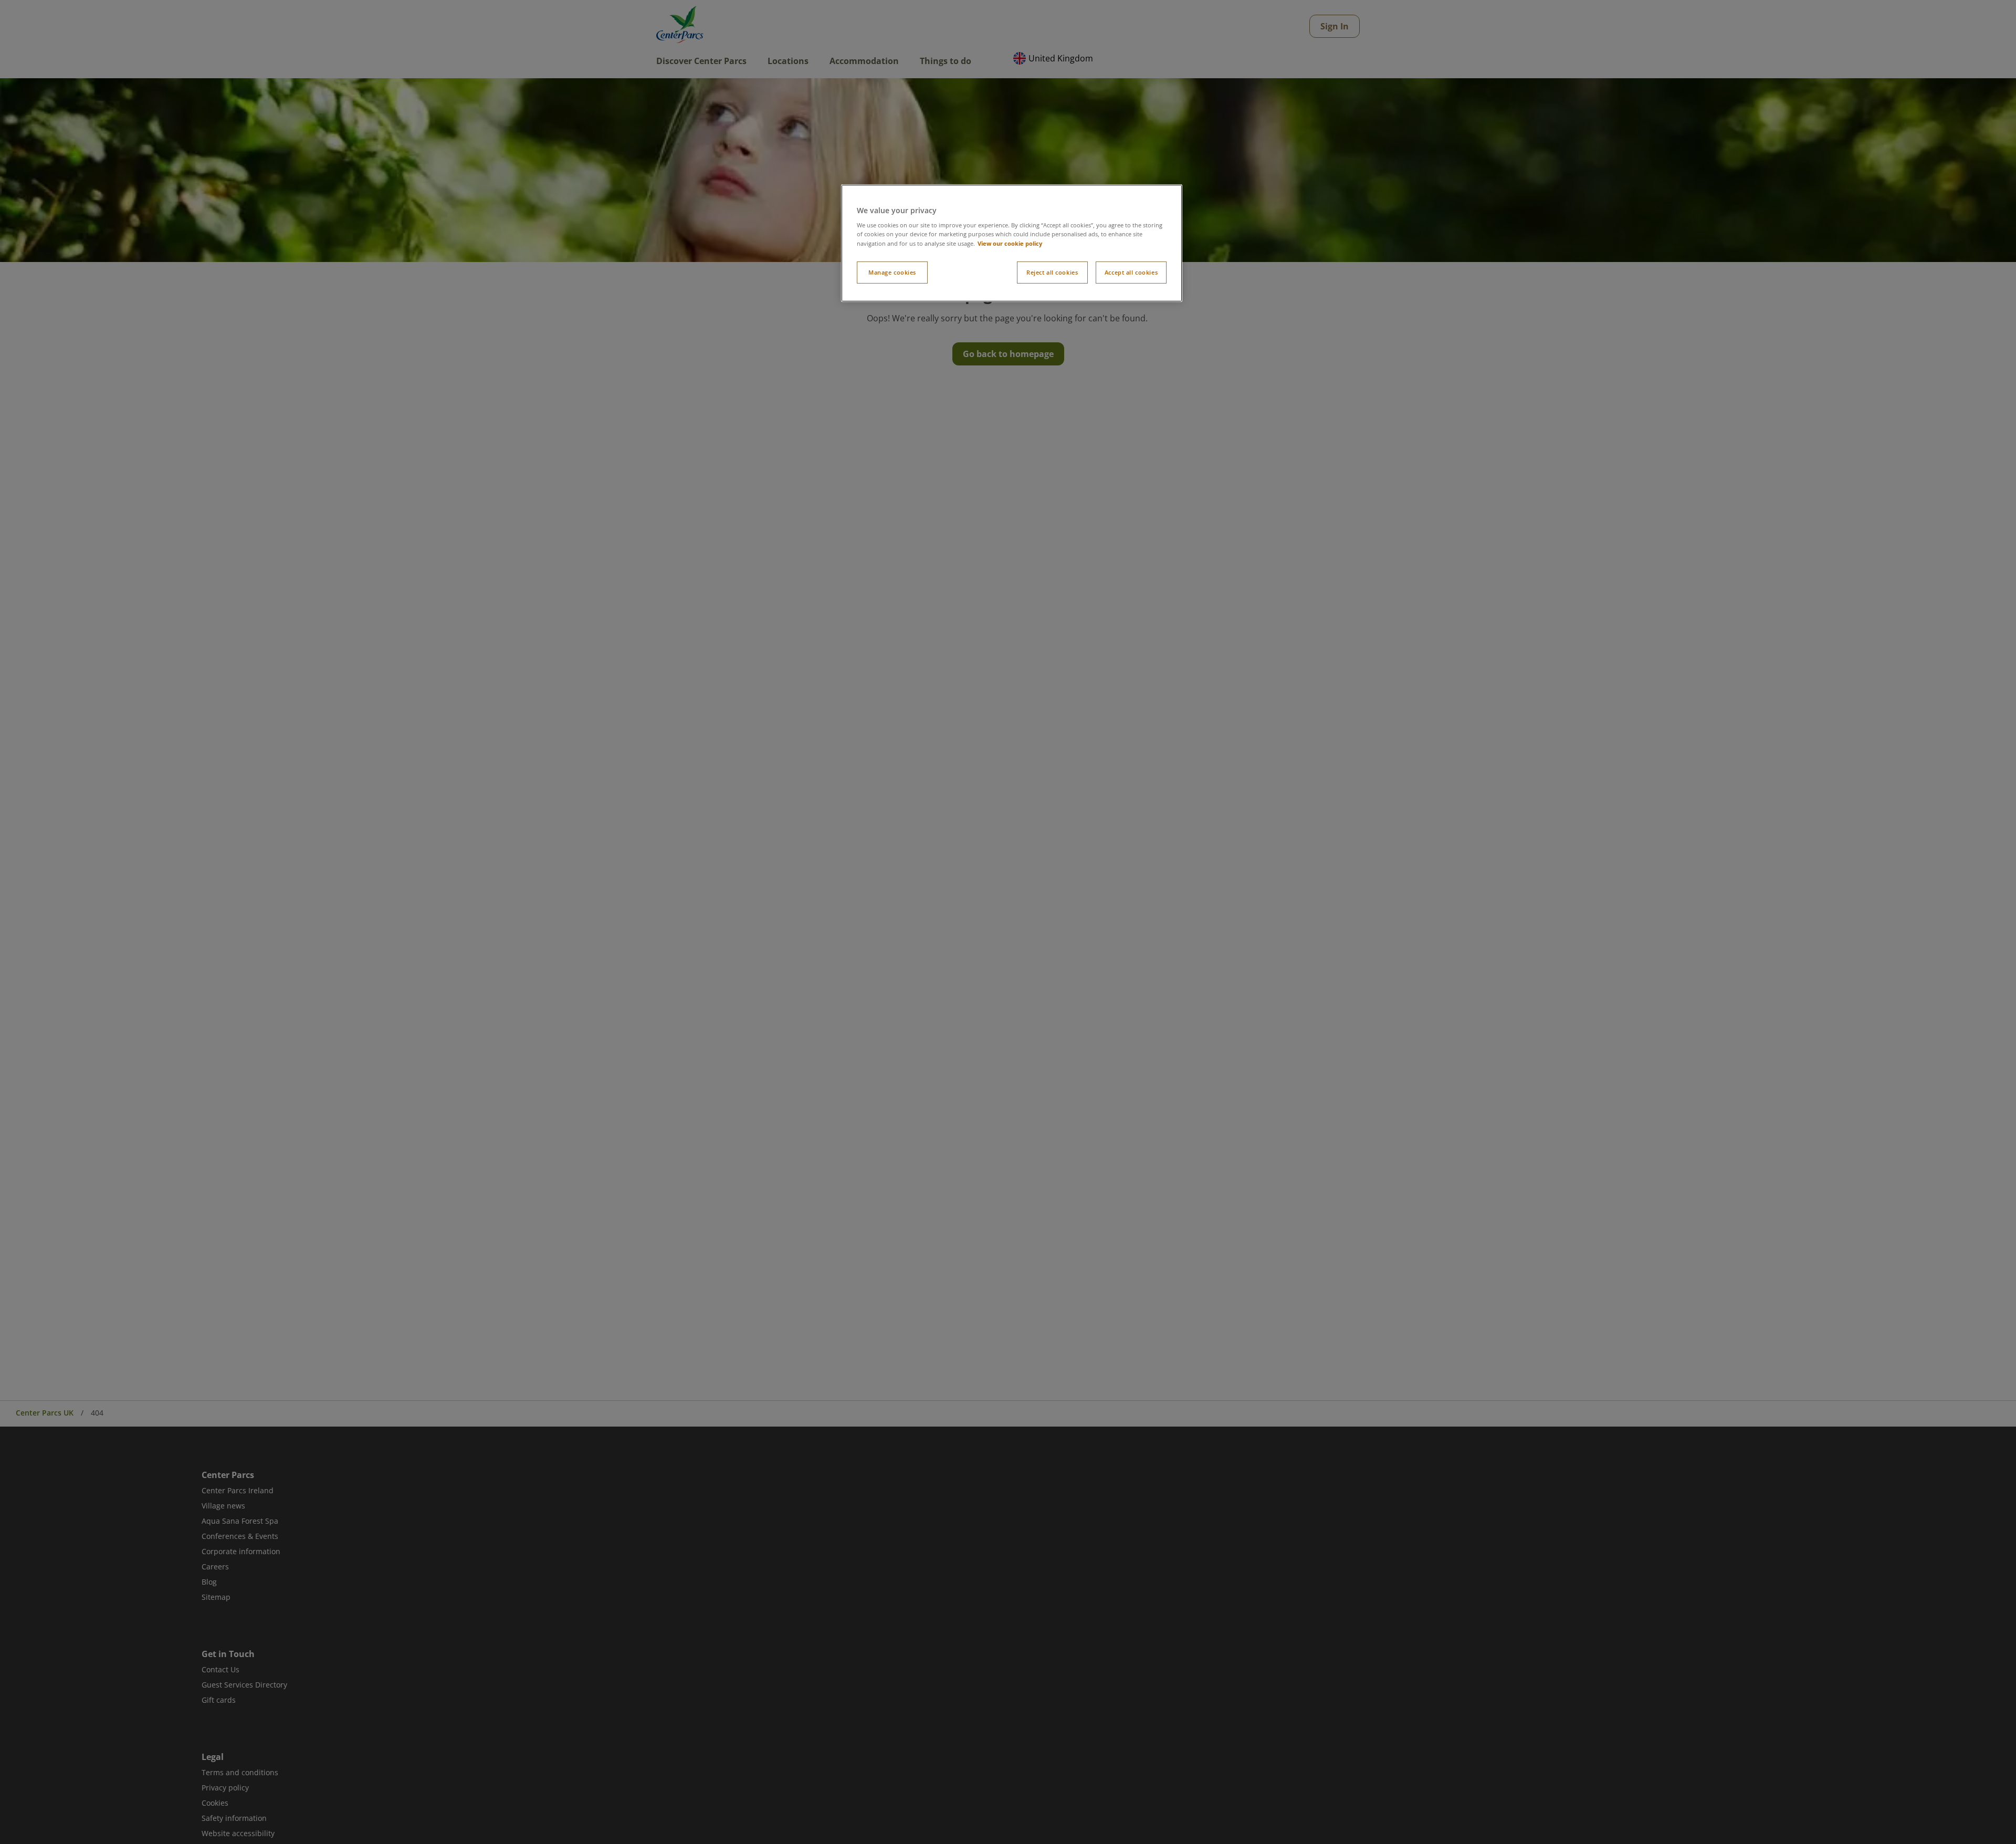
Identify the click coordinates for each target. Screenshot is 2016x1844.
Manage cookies (892, 272)
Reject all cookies (1052, 272)
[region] (1012, 243)
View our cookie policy (1010, 243)
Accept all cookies (1131, 272)
